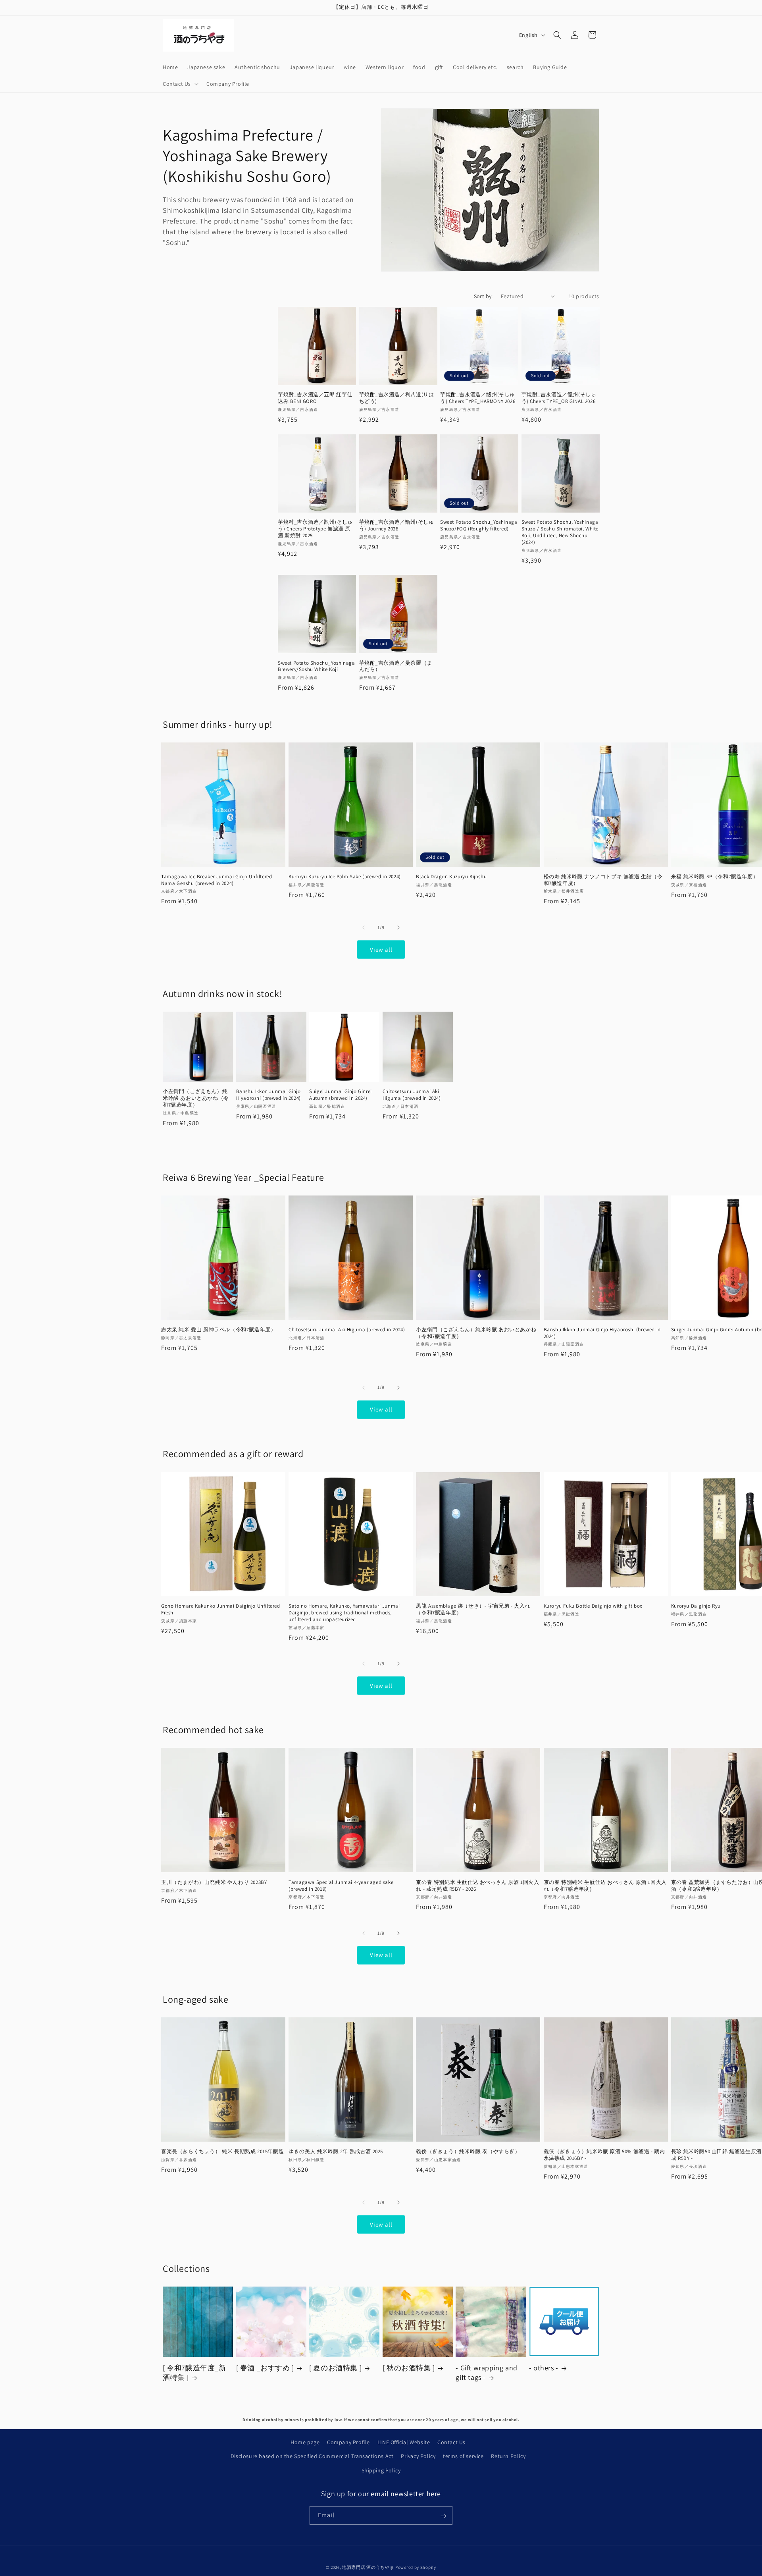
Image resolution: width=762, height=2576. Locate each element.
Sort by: (483, 296)
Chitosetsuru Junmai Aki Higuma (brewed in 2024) (412, 1095)
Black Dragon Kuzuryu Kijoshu (451, 877)
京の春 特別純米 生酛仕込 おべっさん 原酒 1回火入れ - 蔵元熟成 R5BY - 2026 (477, 1885)
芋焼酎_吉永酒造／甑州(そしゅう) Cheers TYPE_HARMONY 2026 (478, 398)
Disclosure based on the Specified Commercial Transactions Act (312, 2456)
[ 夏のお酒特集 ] (335, 2368)
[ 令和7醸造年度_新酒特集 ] (194, 2373)
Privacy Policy (418, 2456)
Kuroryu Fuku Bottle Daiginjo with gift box (593, 1606)
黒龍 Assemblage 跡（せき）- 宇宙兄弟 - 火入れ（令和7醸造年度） (473, 1609)
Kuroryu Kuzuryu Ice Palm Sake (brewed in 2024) (345, 877)
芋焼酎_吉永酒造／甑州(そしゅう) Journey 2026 (397, 525)
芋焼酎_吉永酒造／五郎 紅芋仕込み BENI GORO (315, 398)
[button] (180, 84)
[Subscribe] (443, 2516)
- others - (544, 2368)
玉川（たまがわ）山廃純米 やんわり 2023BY (214, 1882)
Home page (305, 2442)
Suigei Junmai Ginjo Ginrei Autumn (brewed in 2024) (341, 1095)
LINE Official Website (404, 2442)
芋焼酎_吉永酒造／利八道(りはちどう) (397, 398)
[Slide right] (398, 927)
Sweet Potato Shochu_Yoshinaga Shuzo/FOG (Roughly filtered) (479, 525)
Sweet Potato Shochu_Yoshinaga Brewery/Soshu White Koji (316, 666)
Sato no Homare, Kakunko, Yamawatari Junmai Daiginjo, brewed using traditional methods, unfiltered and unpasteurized (344, 1613)
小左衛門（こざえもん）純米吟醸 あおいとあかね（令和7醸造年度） (196, 1099)
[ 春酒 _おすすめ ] (265, 2368)
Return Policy (508, 2456)
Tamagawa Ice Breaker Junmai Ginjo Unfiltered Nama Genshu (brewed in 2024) (216, 880)
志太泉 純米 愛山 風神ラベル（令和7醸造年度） (218, 1330)
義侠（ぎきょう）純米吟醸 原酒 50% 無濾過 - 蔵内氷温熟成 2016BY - (604, 2155)
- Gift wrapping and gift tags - (486, 2373)
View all (381, 950)
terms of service (463, 2456)
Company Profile (348, 2442)
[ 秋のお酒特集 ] (409, 2368)
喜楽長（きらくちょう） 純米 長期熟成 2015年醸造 (222, 2152)
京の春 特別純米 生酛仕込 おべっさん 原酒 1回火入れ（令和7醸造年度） (605, 1885)
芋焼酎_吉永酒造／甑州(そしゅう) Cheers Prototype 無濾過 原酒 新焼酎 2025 (315, 529)
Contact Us (451, 2442)
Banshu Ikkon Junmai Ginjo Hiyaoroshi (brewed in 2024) (268, 1095)
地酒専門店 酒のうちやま (368, 2567)
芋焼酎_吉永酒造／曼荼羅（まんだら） (396, 666)
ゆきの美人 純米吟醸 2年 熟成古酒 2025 (336, 2152)
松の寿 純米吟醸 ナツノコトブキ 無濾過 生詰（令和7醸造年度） (603, 880)
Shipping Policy (381, 2470)
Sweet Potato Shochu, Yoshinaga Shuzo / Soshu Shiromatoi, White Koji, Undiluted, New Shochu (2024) (560, 532)
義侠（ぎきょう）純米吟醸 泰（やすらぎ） (468, 2152)
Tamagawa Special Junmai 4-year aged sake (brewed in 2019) (341, 1885)
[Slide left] (364, 927)
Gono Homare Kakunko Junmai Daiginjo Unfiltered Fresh (221, 1609)
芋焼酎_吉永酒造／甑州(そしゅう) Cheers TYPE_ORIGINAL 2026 (559, 398)
